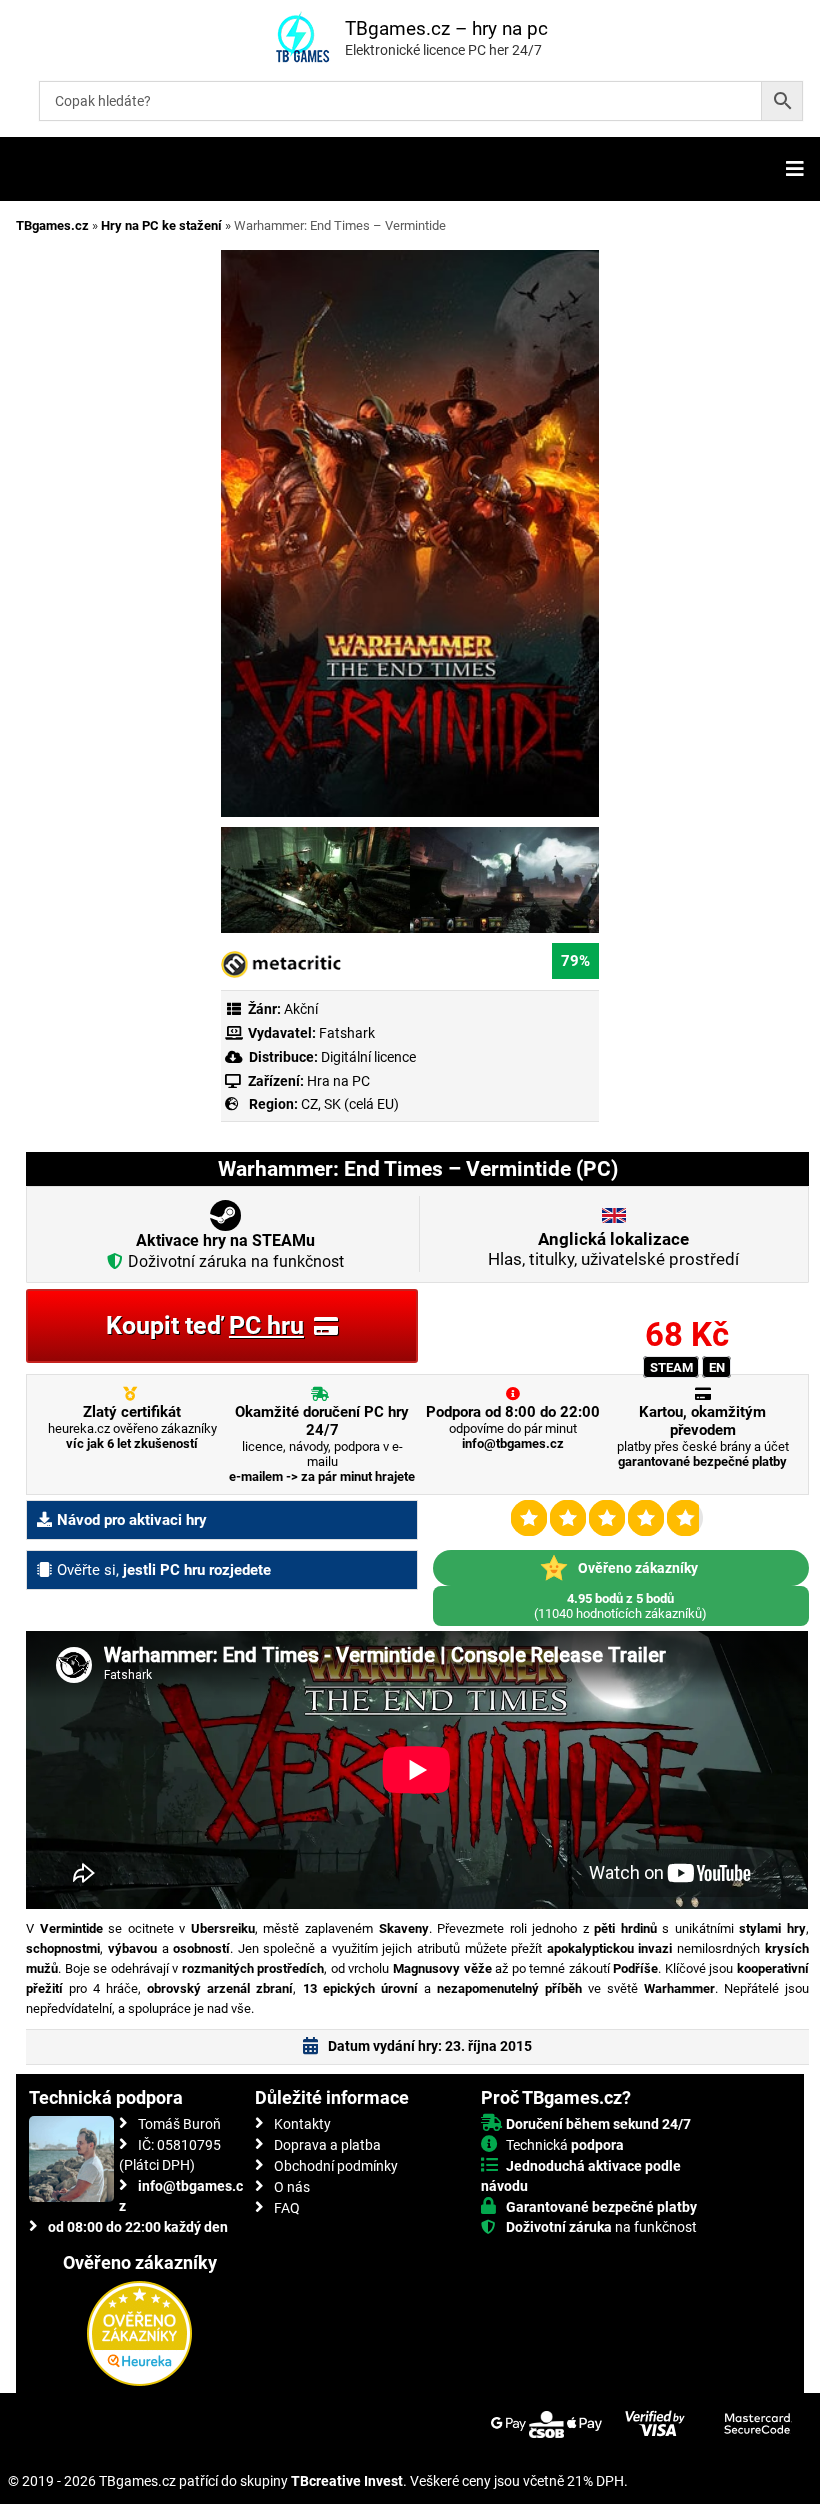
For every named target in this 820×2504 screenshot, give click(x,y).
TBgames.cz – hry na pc (446, 28)
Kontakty (302, 2124)
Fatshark (347, 1033)
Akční (301, 1009)
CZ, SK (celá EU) (350, 1104)
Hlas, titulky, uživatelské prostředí (613, 1249)
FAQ (287, 2208)
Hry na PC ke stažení (161, 225)
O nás (292, 2187)
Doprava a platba (327, 2145)
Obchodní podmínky (336, 2166)
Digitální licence (367, 1057)
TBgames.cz (52, 225)
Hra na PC (337, 1081)
